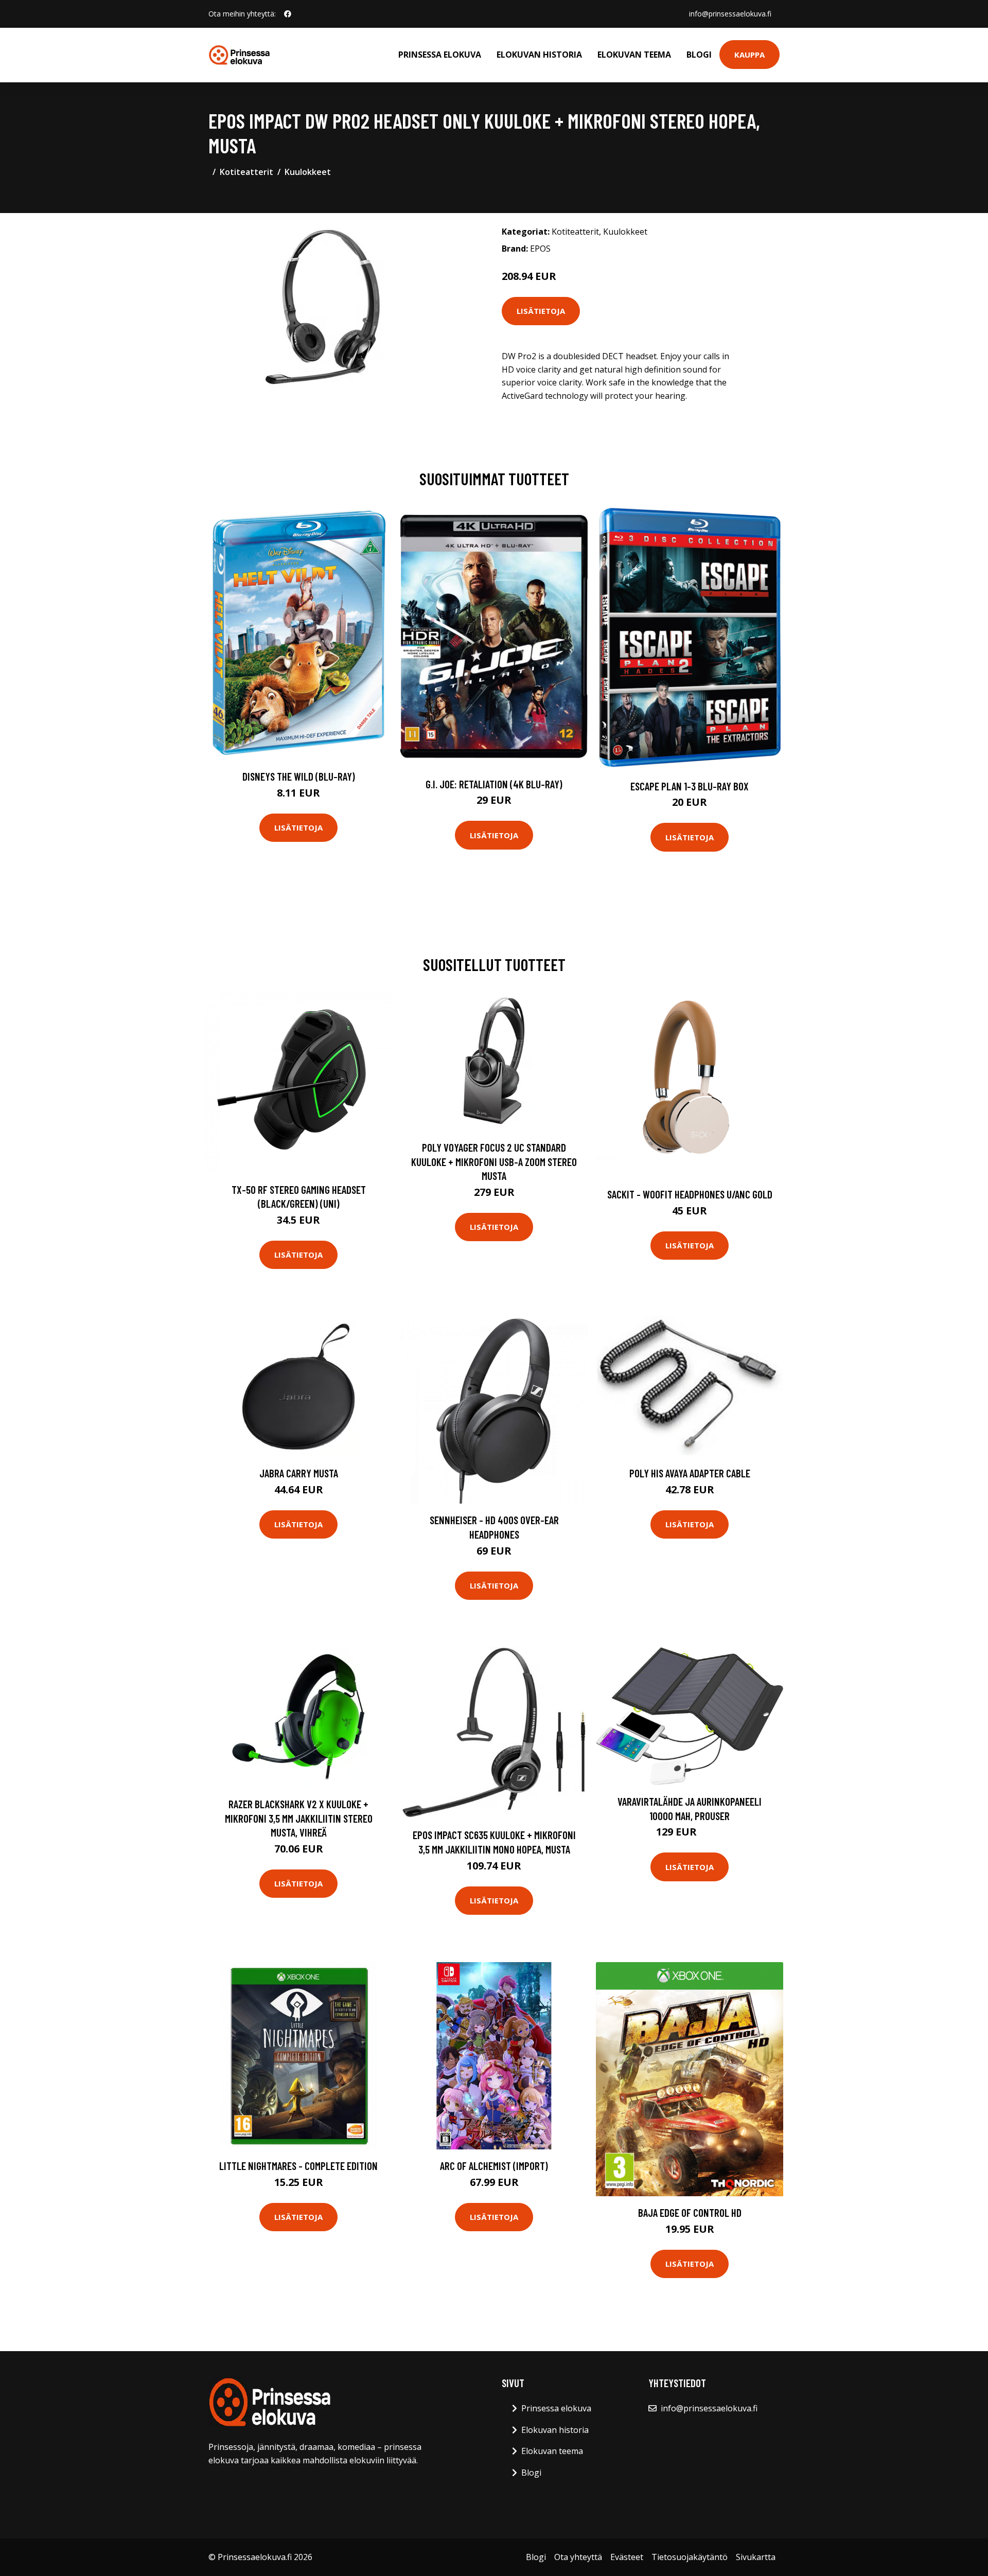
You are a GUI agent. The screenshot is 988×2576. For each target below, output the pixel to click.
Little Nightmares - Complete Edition (298, 2166)
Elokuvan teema (634, 55)
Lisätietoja (541, 311)
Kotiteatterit (246, 172)
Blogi (699, 55)
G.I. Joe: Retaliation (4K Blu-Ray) (494, 784)
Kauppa (749, 55)
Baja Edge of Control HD (690, 2212)
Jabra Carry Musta (299, 1473)
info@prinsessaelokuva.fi (730, 14)
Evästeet (627, 2557)
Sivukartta (756, 2557)
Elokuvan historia (539, 55)
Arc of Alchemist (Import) (494, 2166)
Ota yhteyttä (578, 2557)
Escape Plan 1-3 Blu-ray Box (690, 786)
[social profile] (288, 14)
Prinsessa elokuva (440, 55)
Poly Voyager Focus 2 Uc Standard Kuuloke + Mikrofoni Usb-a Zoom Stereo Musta (494, 1161)
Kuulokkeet (308, 172)
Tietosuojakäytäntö (690, 2557)
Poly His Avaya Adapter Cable (690, 1473)
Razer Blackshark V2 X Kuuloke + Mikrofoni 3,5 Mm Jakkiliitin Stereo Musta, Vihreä (299, 1818)
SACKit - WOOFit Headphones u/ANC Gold (690, 1194)
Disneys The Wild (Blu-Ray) (299, 776)
